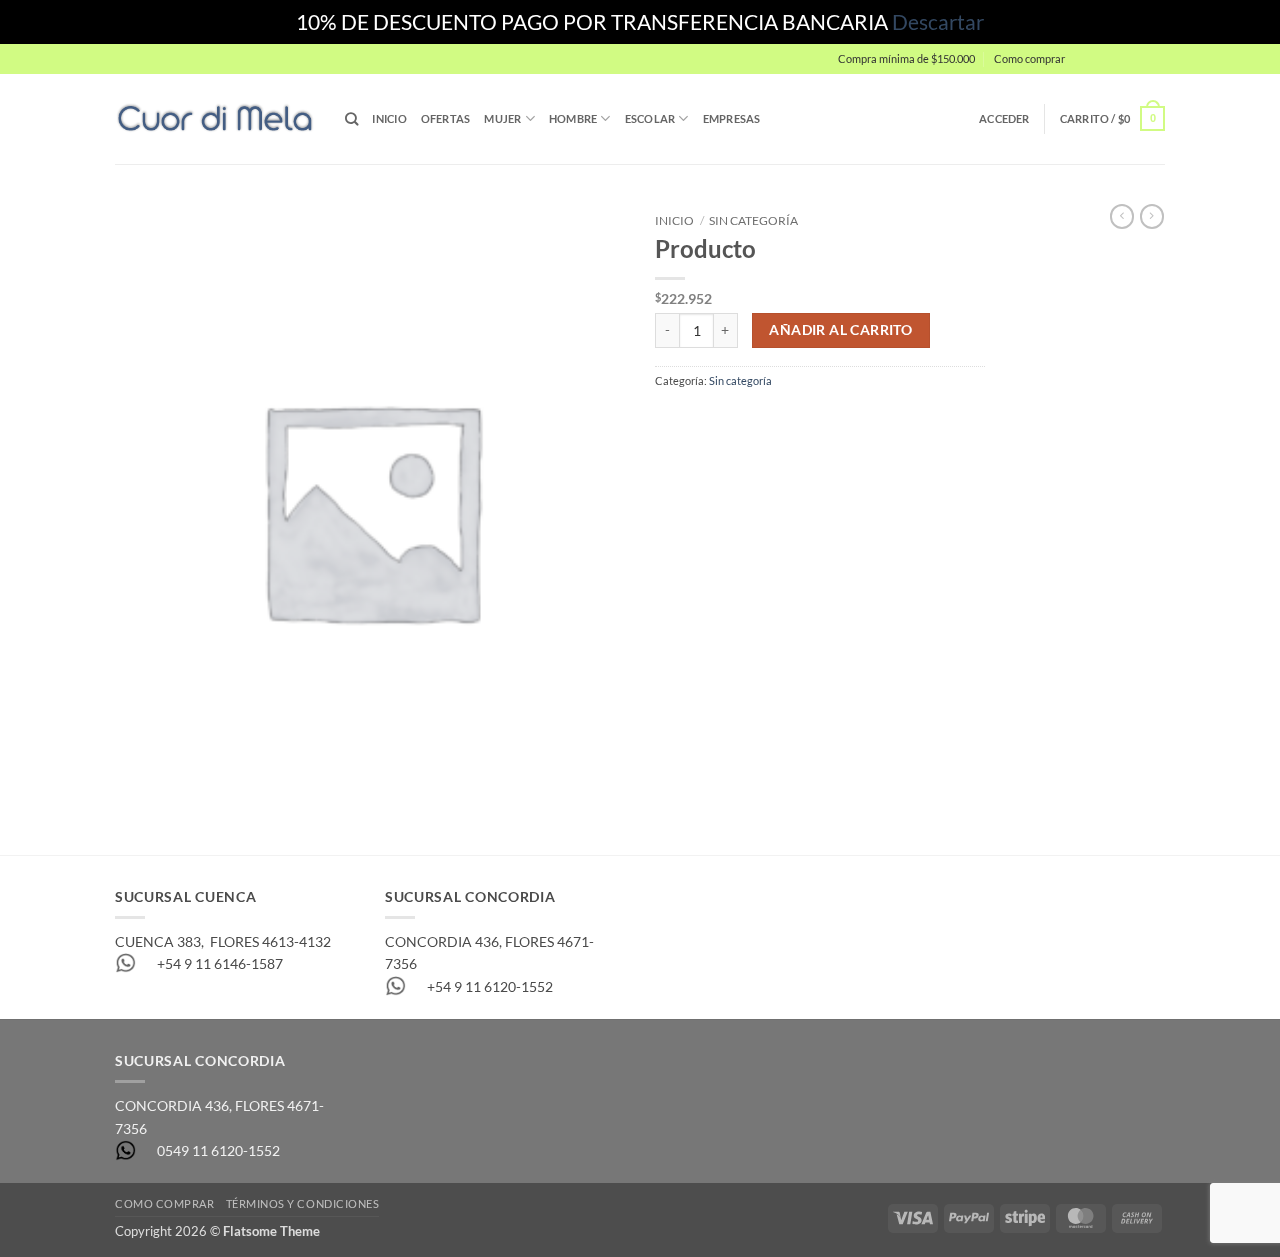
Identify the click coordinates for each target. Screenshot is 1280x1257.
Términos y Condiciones (303, 1203)
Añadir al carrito (840, 330)
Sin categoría (753, 220)
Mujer (502, 118)
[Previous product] (1152, 216)
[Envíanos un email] (1173, 67)
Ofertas (446, 118)
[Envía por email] (734, 420)
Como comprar (1029, 58)
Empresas (732, 118)
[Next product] (1122, 216)
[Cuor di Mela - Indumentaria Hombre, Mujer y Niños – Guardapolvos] (215, 118)
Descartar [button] (938, 21)
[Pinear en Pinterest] (765, 420)
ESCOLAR (650, 118)
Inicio (389, 118)
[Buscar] (351, 119)
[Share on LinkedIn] (797, 420)
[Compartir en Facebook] (670, 420)
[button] (1120, 59)
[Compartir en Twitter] (702, 420)
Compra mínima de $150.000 (906, 58)
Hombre (573, 118)
